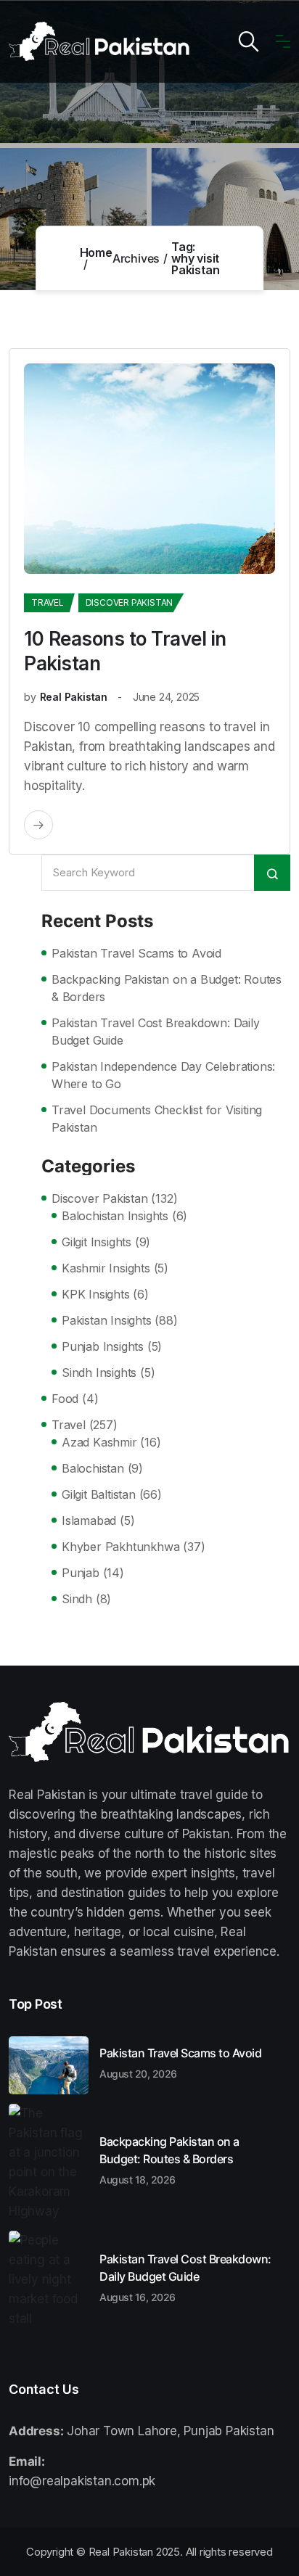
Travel (48, 602)
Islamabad (89, 1521)
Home (96, 252)
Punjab (81, 1573)
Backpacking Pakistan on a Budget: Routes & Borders (167, 988)
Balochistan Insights (115, 1216)
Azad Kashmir (99, 1442)
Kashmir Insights (106, 1268)
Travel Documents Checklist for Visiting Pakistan (157, 1119)
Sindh (77, 1599)
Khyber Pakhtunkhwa (120, 1547)
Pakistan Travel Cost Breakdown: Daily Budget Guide (156, 1032)
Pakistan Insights (107, 1320)
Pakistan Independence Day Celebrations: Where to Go (163, 1075)
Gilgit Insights (97, 1242)
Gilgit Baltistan (99, 1494)
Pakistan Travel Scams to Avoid (136, 953)
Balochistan (93, 1468)
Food (65, 1399)
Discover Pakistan (130, 602)
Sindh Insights (99, 1373)
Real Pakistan (74, 697)
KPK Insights (96, 1294)
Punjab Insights (103, 1346)
